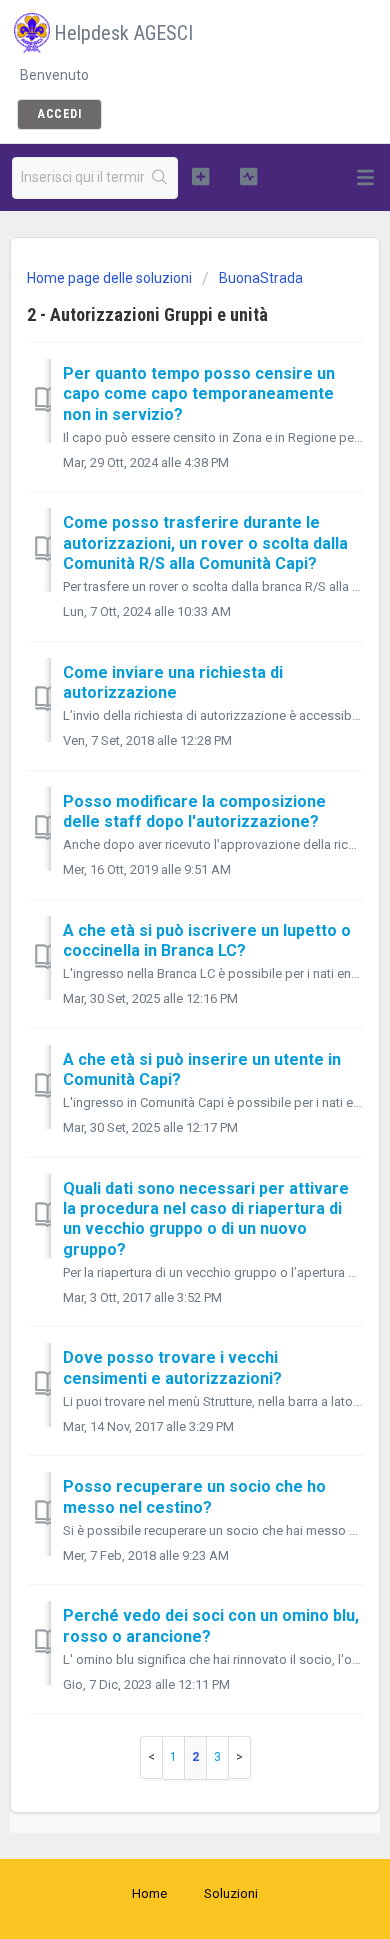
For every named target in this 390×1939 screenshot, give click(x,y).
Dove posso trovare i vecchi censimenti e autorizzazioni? (172, 1367)
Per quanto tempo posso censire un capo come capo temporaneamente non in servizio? (199, 394)
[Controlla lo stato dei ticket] (248, 176)
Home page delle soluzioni (111, 278)
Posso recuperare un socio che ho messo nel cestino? (194, 1496)
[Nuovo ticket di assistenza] (200, 176)
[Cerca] (160, 178)
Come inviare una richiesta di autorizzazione (173, 682)
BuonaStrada (261, 278)
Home (149, 1893)
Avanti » (240, 1757)
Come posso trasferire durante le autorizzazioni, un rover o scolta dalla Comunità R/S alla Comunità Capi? (205, 543)
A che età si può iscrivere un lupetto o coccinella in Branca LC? (207, 940)
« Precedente (151, 1757)
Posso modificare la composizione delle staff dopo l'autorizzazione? (194, 811)
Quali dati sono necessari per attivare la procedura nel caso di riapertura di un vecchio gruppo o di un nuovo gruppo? (206, 1219)
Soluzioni (231, 1893)
